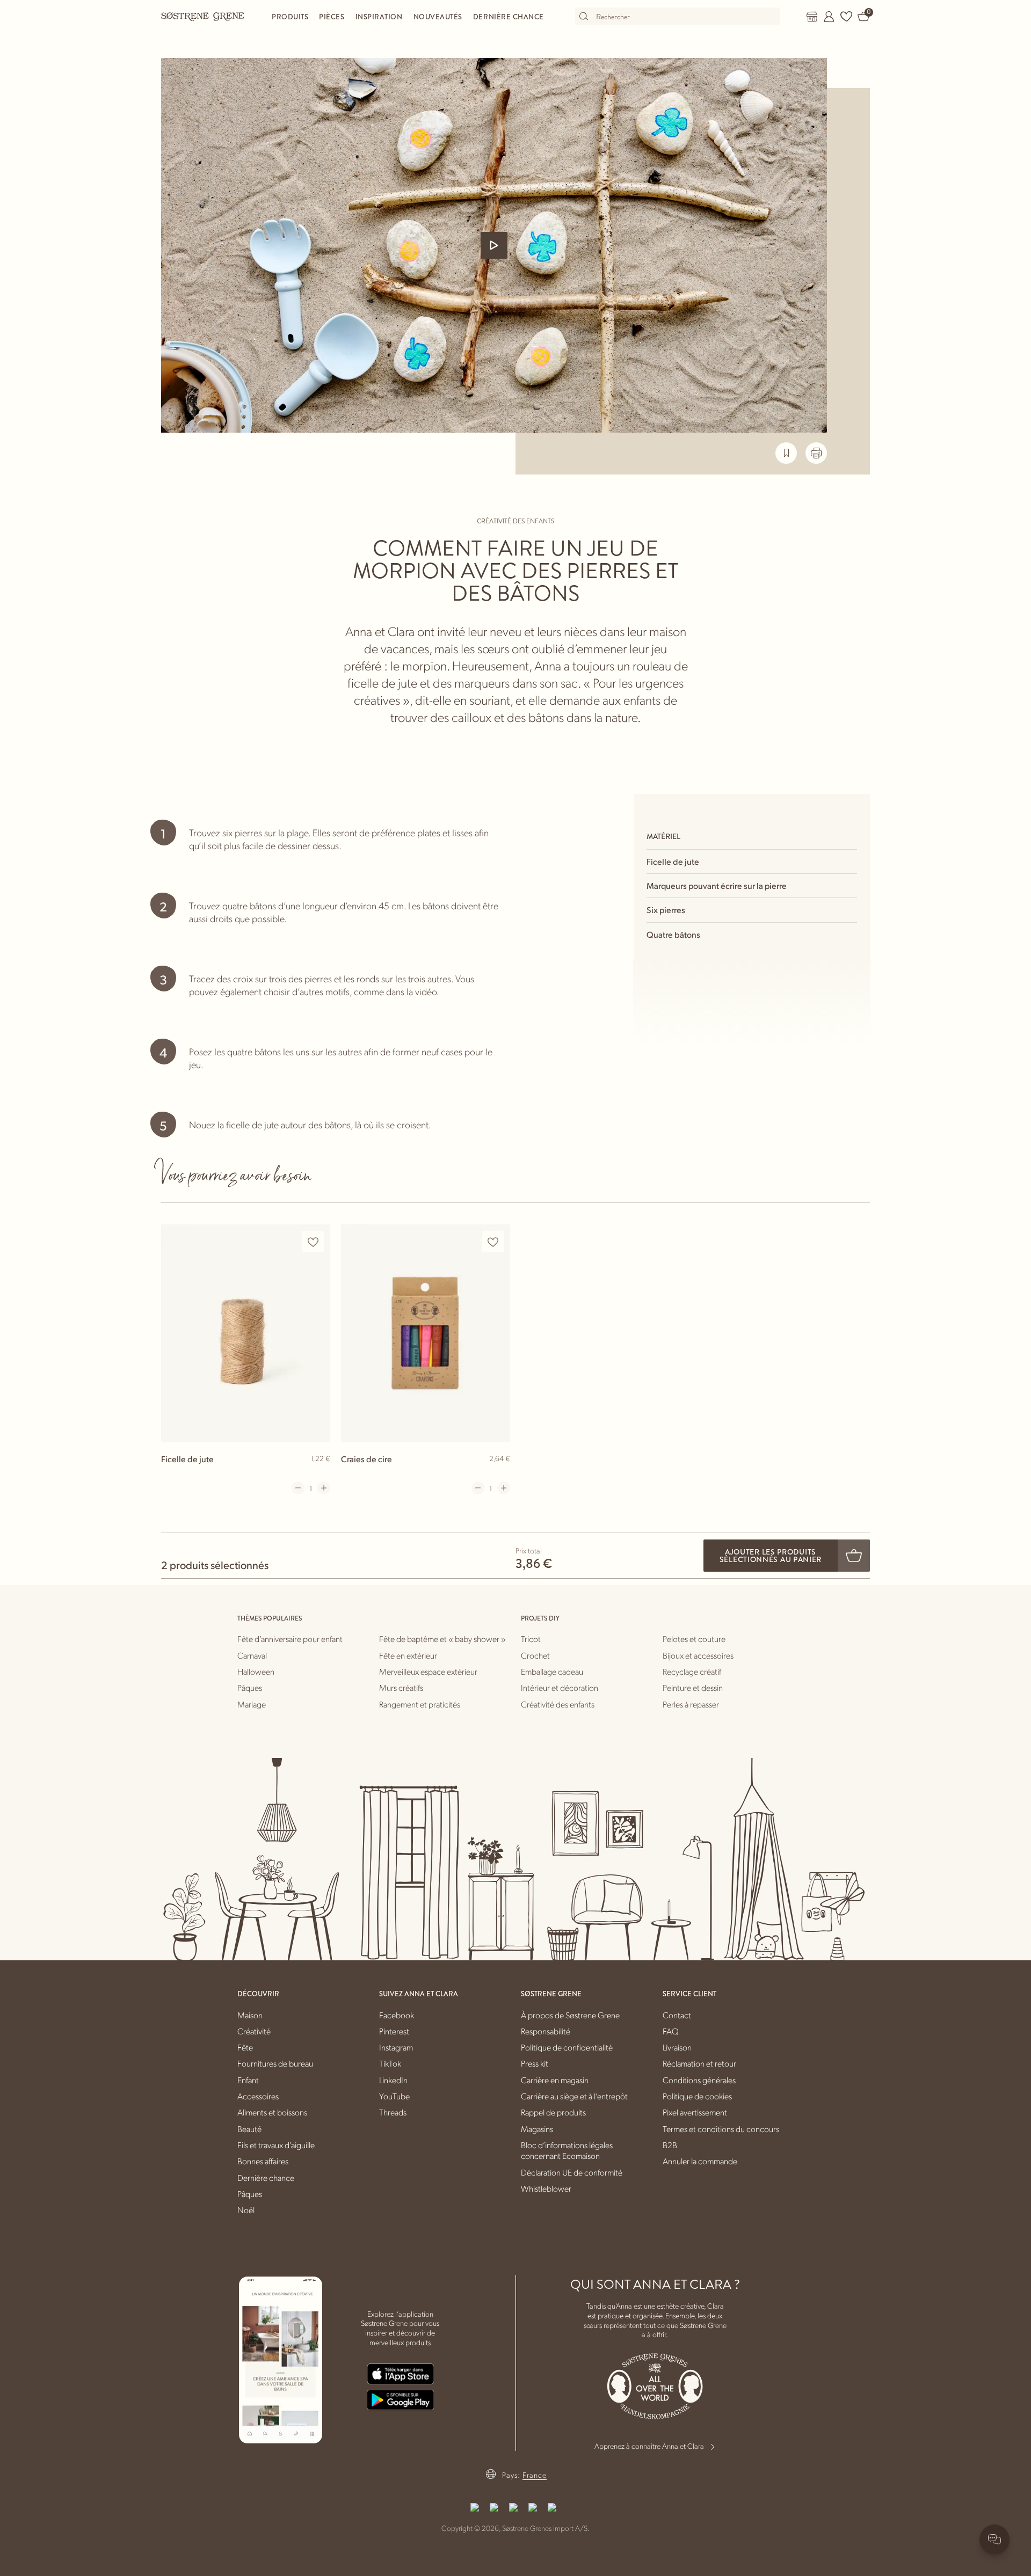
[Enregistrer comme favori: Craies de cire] (493, 1242)
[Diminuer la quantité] (298, 1488)
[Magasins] (812, 17)
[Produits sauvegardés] (846, 17)
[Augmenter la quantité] (324, 1488)
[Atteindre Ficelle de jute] (246, 1333)
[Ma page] (829, 17)
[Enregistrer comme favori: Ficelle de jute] (313, 1242)
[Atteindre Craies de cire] (426, 1333)
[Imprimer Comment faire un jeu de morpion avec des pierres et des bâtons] (816, 453)
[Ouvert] (494, 245)
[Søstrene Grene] (203, 16)
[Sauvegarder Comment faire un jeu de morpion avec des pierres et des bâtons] (786, 453)
